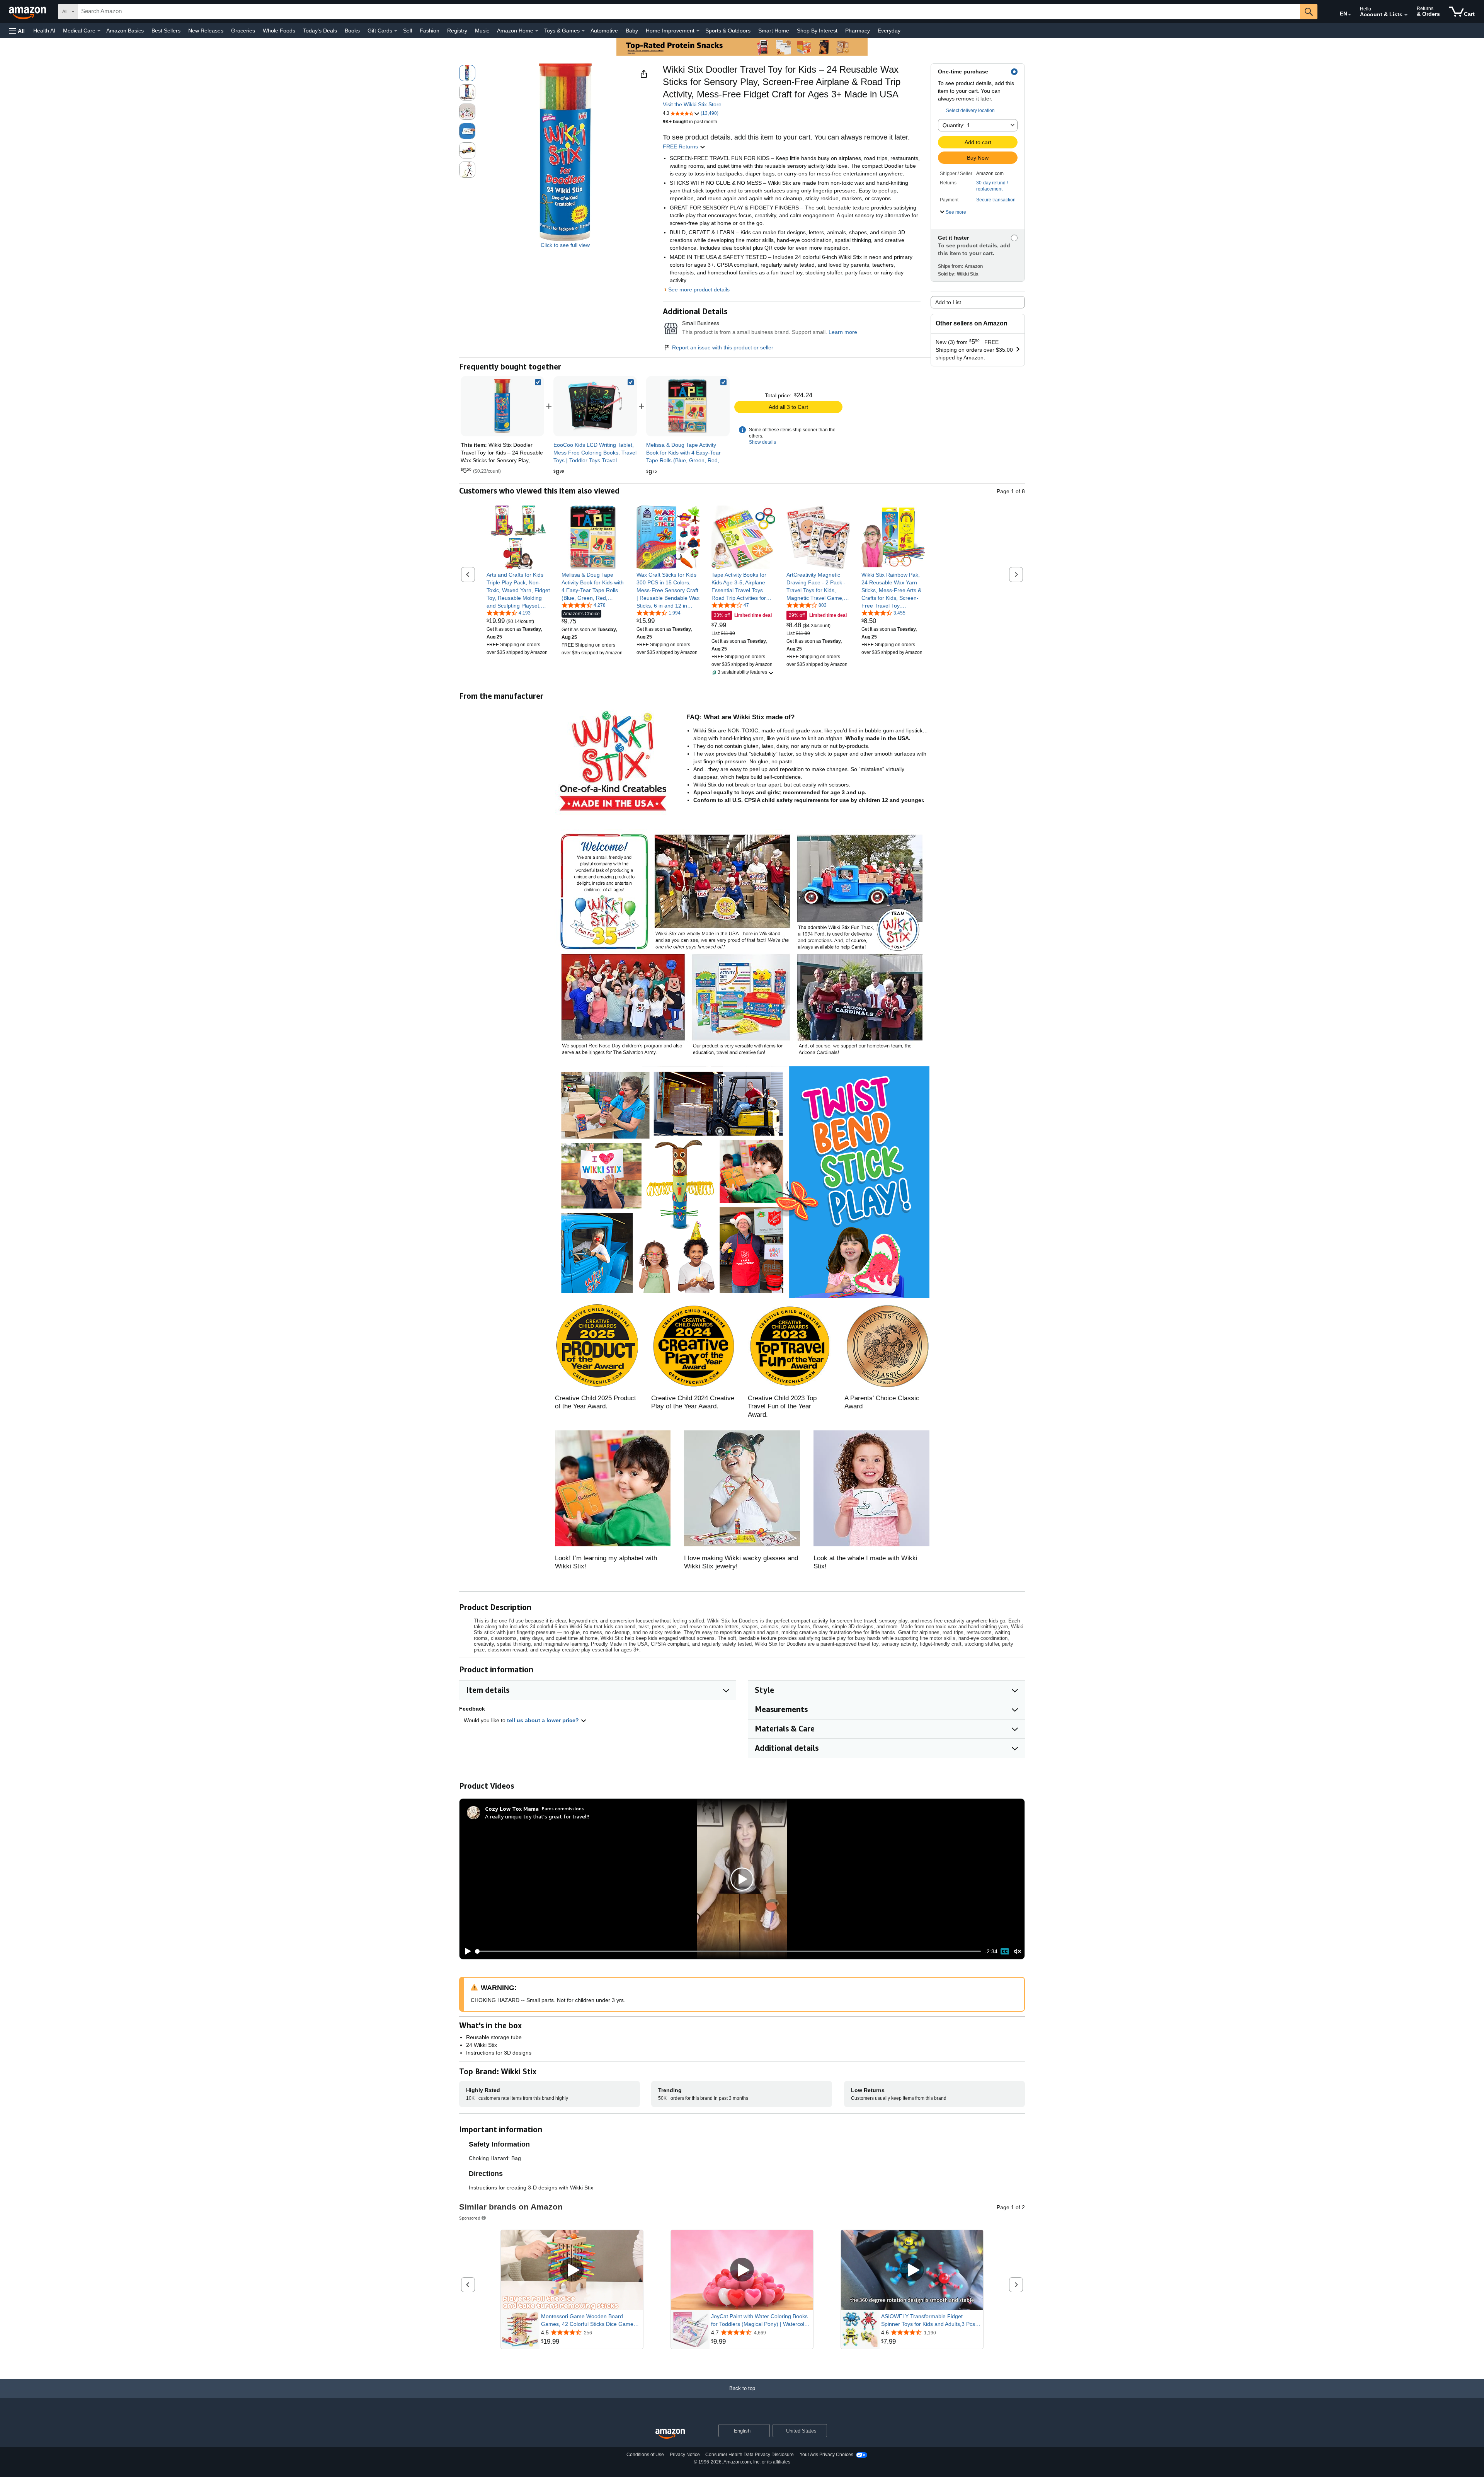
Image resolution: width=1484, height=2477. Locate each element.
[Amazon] (28, 12)
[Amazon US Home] (670, 2434)
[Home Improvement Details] (698, 31)
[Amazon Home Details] (537, 31)
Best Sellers (166, 31)
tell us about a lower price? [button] (544, 1720)
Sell (408, 31)
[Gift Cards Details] (396, 31)
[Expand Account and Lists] (1406, 15)
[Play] (466, 1951)
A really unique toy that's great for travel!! (537, 1816)
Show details (762, 442)
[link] (595, 406)
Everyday (889, 31)
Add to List (948, 302)
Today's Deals (320, 31)
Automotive (604, 31)
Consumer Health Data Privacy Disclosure (750, 2455)
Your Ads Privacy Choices (826, 2455)
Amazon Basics (125, 31)
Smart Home (774, 31)
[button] (17, 31)
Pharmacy (858, 31)
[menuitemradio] (1005, 1951)
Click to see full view (565, 245)
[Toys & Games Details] (583, 31)
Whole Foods (279, 31)
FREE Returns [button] (681, 146)
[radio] (467, 73)
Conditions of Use (645, 2455)
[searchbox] (689, 12)
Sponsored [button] (470, 2218)
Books (352, 31)
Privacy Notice (685, 2455)
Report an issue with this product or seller (723, 347)
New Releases (206, 31)
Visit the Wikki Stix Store (692, 104)
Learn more (843, 332)
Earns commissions (563, 1809)
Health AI (44, 31)
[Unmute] (1018, 1951)
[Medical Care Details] (99, 31)
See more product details (699, 289)
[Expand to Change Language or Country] (1350, 15)
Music (482, 31)
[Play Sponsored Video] (572, 2270)
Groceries (243, 31)
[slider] (728, 1951)
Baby (632, 31)
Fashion (430, 31)
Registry (457, 31)
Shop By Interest (817, 31)
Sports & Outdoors (728, 31)
